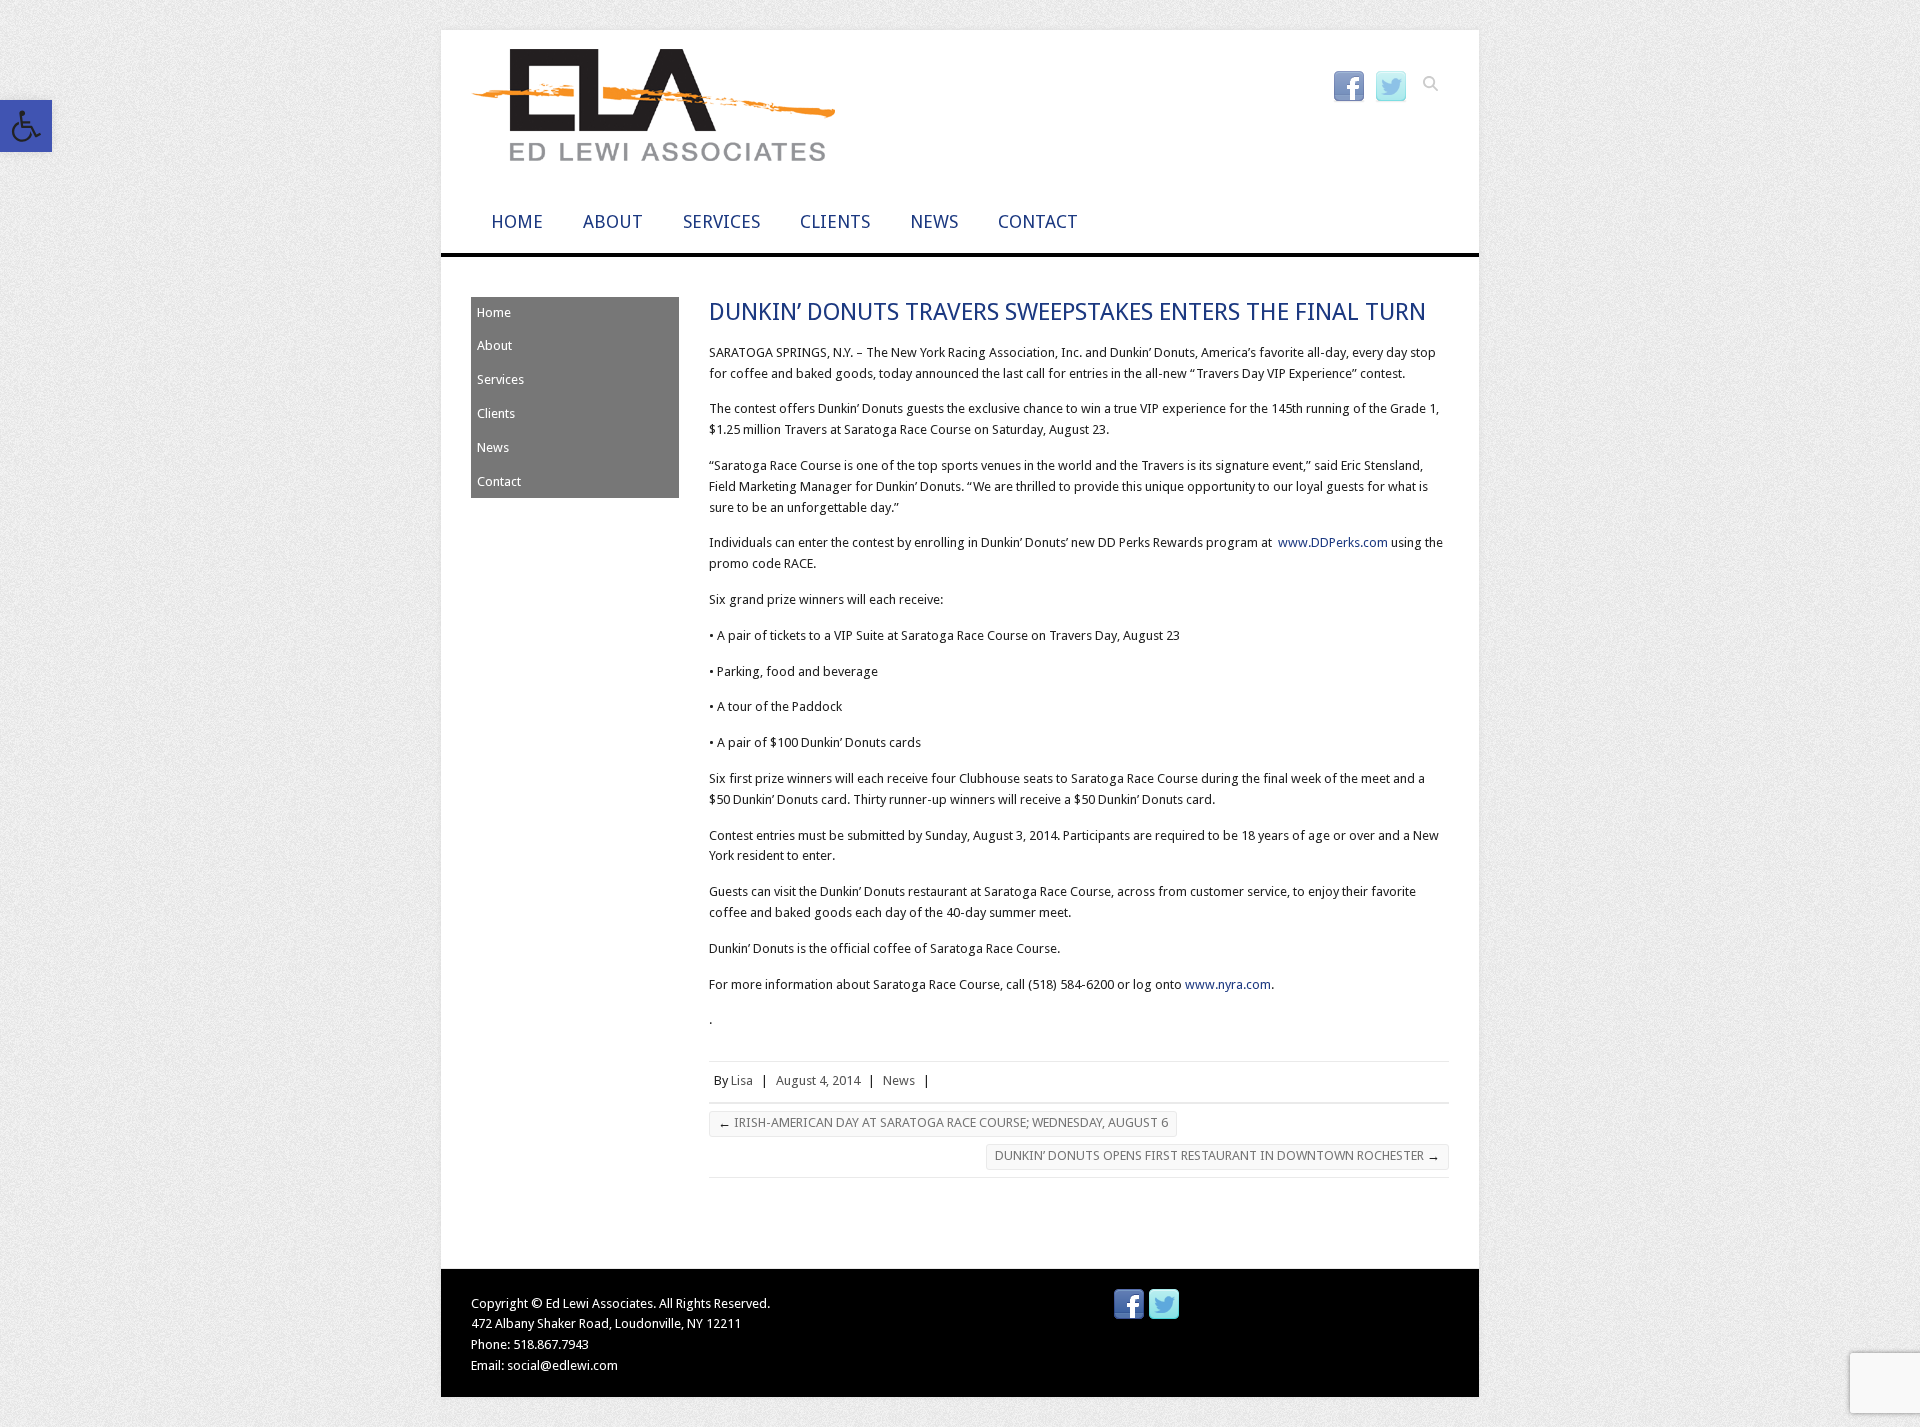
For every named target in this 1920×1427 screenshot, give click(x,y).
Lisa (742, 1080)
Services (721, 221)
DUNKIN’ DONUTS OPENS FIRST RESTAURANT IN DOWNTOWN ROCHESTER (1217, 1155)
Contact (1038, 221)
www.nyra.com (1228, 984)
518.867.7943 (551, 1344)
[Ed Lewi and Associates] (653, 111)
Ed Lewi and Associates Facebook (1349, 87)
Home (517, 221)
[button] (26, 126)
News (934, 221)
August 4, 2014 (818, 1080)
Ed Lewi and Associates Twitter (1391, 87)
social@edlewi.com (562, 1365)
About (613, 221)
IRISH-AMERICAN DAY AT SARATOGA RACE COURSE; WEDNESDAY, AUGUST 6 (943, 1122)
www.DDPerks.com (1331, 542)
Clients (835, 221)
